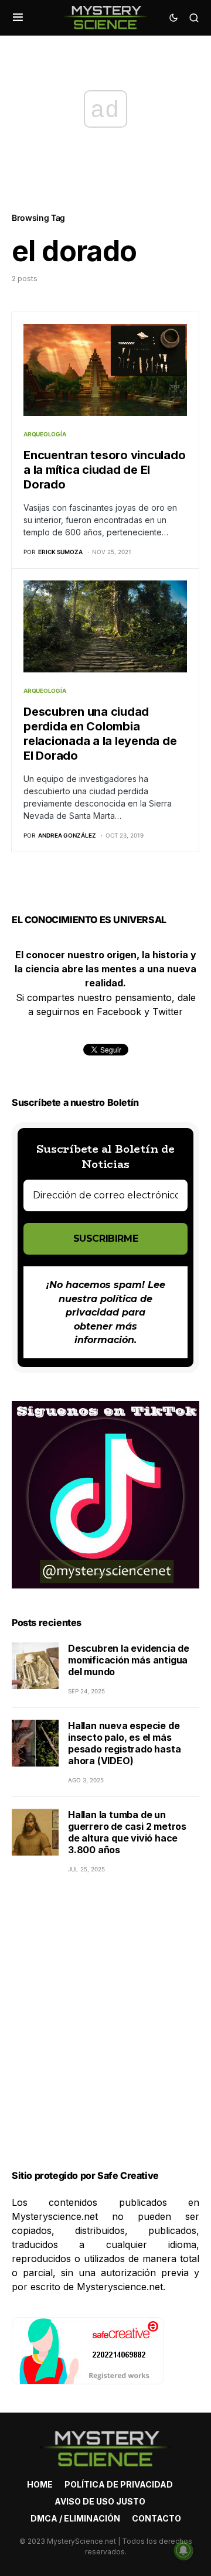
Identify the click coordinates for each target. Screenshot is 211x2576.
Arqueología (45, 434)
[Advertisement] (105, 2036)
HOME (40, 2484)
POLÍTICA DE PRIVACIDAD (119, 2484)
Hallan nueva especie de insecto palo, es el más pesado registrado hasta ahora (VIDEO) (124, 1743)
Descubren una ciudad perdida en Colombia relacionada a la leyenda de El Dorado (100, 734)
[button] (18, 18)
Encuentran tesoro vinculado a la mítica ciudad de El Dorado (104, 470)
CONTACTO (156, 2518)
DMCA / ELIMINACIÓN (75, 2518)
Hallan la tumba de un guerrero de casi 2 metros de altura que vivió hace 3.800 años (127, 1832)
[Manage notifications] (183, 2550)
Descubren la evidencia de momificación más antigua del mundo (129, 1660)
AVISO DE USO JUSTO (100, 2501)
